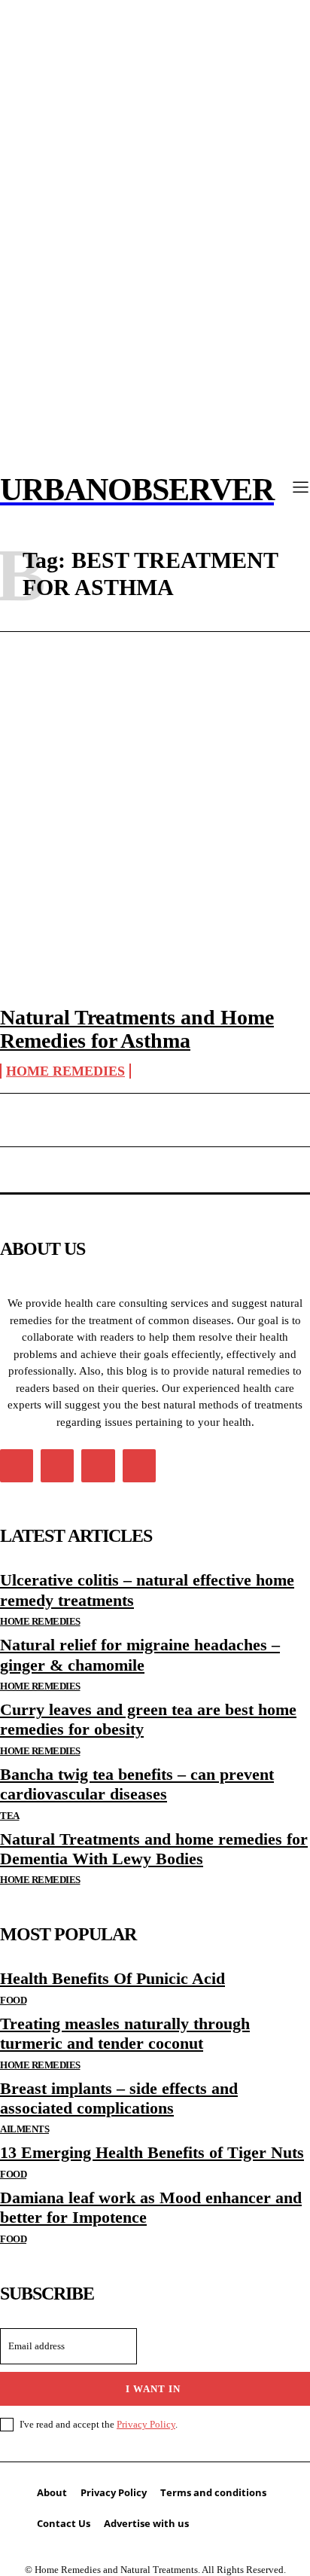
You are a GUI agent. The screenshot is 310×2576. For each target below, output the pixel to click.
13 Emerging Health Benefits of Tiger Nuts (152, 2152)
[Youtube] (139, 1466)
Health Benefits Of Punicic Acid (112, 1978)
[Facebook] (17, 1466)
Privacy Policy (146, 2424)
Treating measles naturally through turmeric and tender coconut (125, 2033)
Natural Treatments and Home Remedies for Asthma (137, 1029)
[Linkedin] (57, 1466)
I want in (153, 2389)
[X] (98, 1466)
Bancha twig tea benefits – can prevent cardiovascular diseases (137, 1784)
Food (13, 2000)
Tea (10, 1816)
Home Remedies (65, 1071)
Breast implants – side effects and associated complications (119, 2098)
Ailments (24, 2129)
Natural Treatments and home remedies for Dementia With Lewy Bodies (154, 1849)
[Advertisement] (155, 804)
